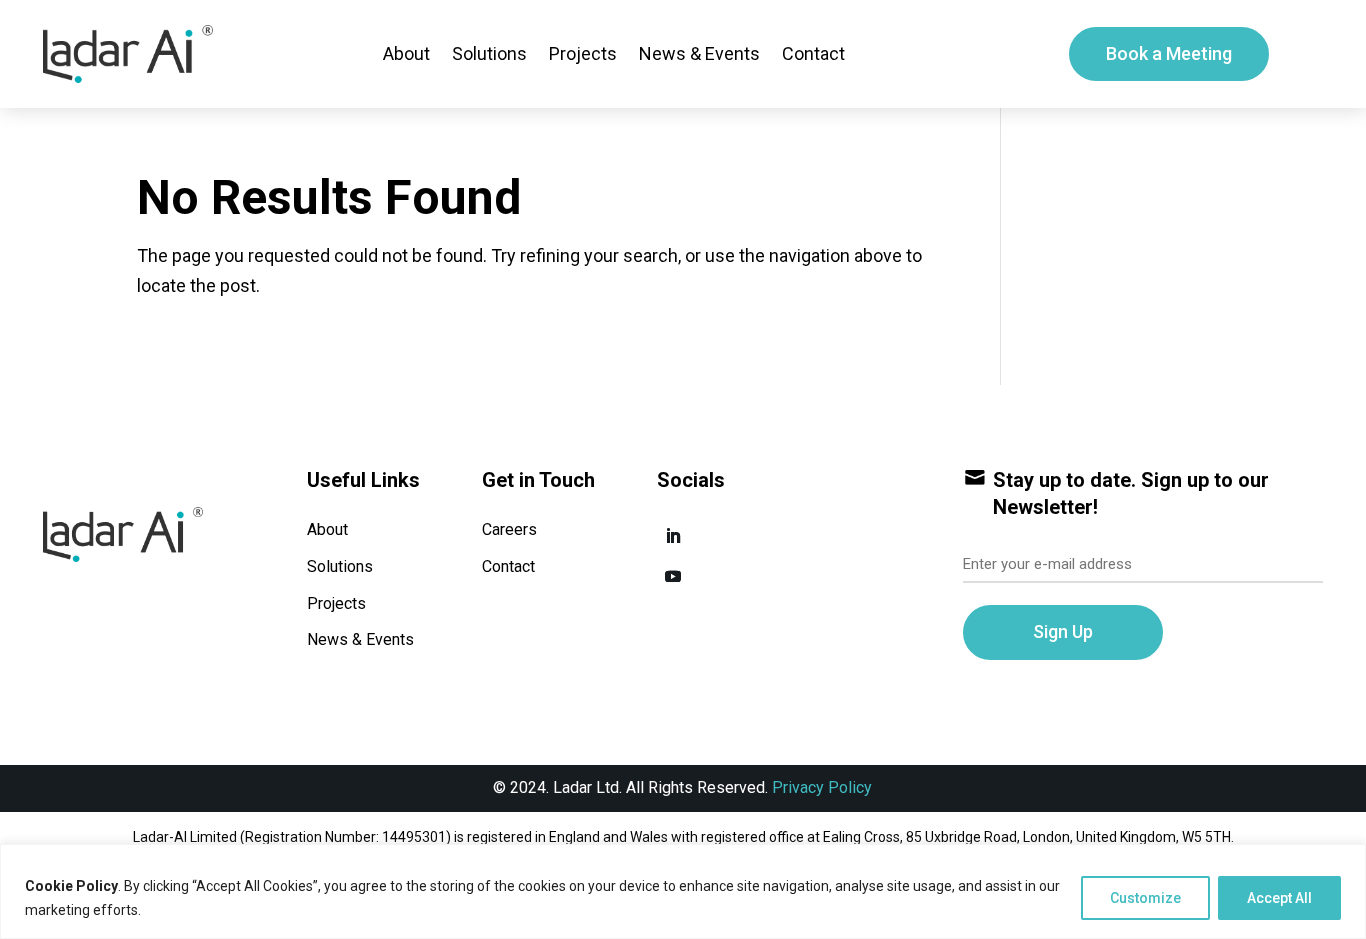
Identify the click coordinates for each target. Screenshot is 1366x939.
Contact (813, 53)
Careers (509, 529)
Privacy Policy (822, 787)
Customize (1145, 898)
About (406, 53)
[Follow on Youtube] (673, 576)
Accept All (1279, 898)
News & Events (699, 53)
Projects (583, 53)
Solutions (489, 53)
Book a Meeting (1169, 53)
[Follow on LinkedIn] (673, 536)
